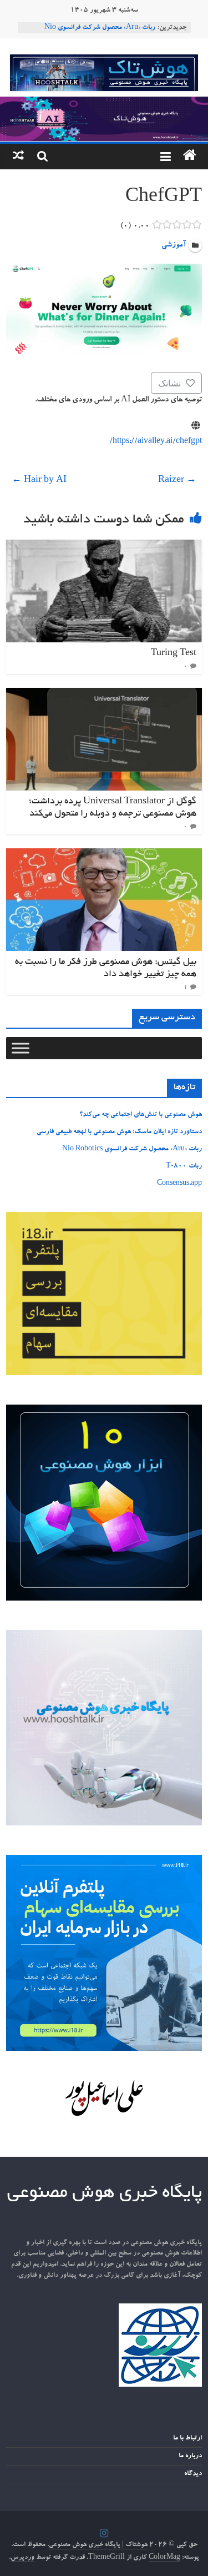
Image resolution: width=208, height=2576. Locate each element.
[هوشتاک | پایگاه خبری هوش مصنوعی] (104, 103)
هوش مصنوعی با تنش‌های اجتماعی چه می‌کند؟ (141, 1115)
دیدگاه (193, 2474)
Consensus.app (179, 1184)
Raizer (177, 481)
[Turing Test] (104, 546)
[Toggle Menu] (21, 1048)
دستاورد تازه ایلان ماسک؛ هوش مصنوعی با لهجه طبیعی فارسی (119, 1132)
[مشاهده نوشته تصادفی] (18, 157)
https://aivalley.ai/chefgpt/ (156, 442)
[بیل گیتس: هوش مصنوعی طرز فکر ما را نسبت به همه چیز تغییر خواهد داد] (104, 855)
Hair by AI (39, 481)
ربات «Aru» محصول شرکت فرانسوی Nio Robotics (132, 1149)
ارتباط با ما (187, 2438)
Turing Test (174, 653)
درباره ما (190, 2456)
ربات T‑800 (184, 1166)
